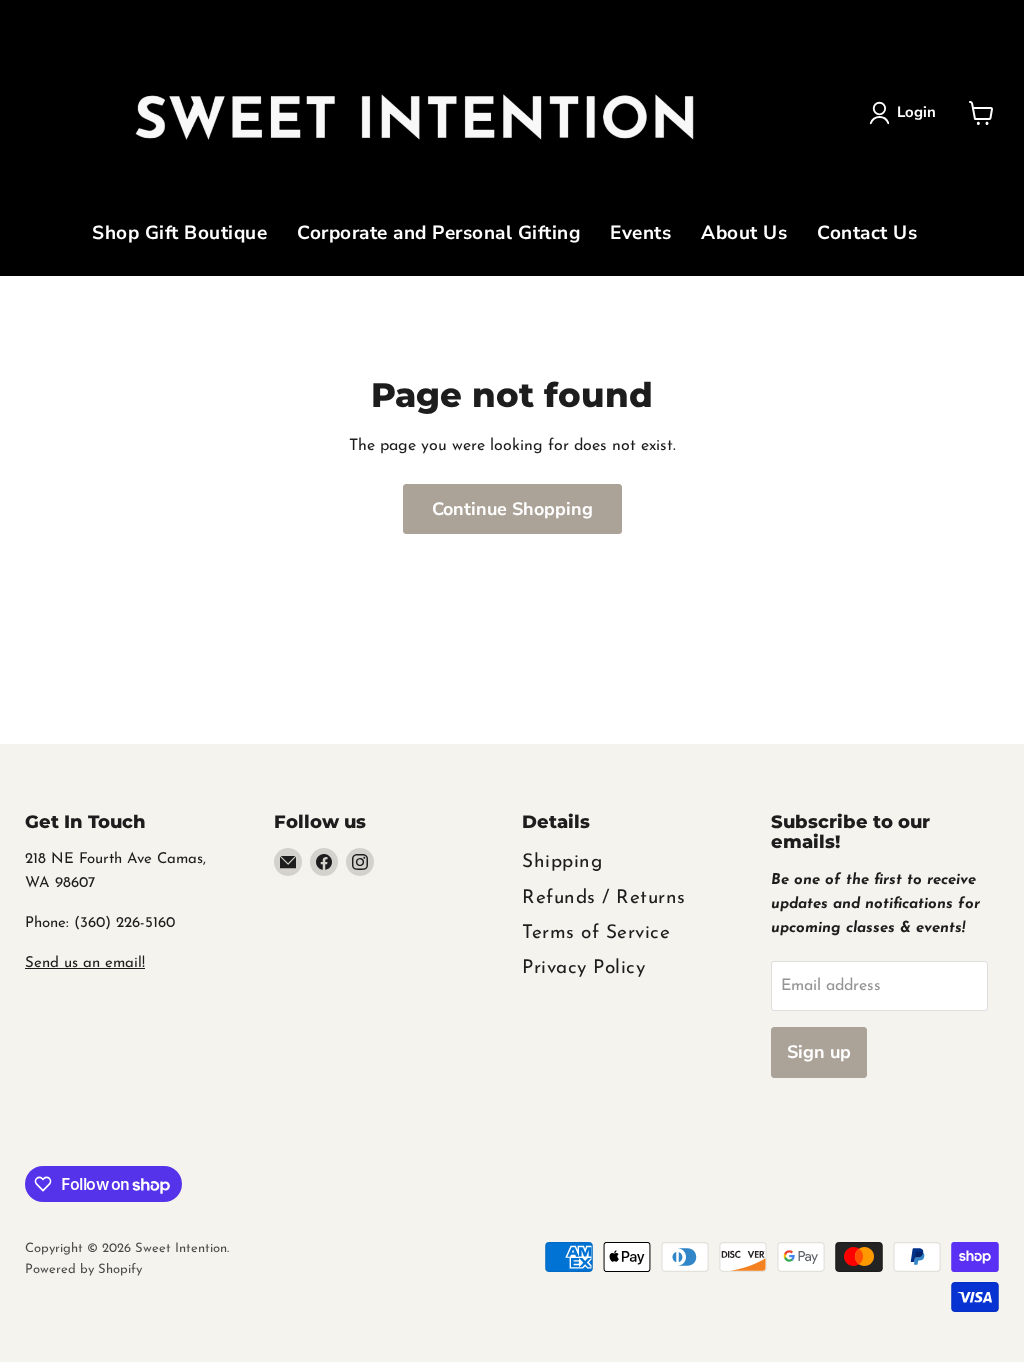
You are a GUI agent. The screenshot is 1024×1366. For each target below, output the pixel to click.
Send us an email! (85, 963)
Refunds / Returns (604, 898)
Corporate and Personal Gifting (438, 235)
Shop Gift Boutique (179, 235)
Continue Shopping (512, 509)
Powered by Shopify (83, 1269)
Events (640, 235)
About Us (744, 235)
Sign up (819, 1052)
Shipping (562, 862)
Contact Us (867, 235)
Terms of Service (596, 933)
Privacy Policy (583, 968)
